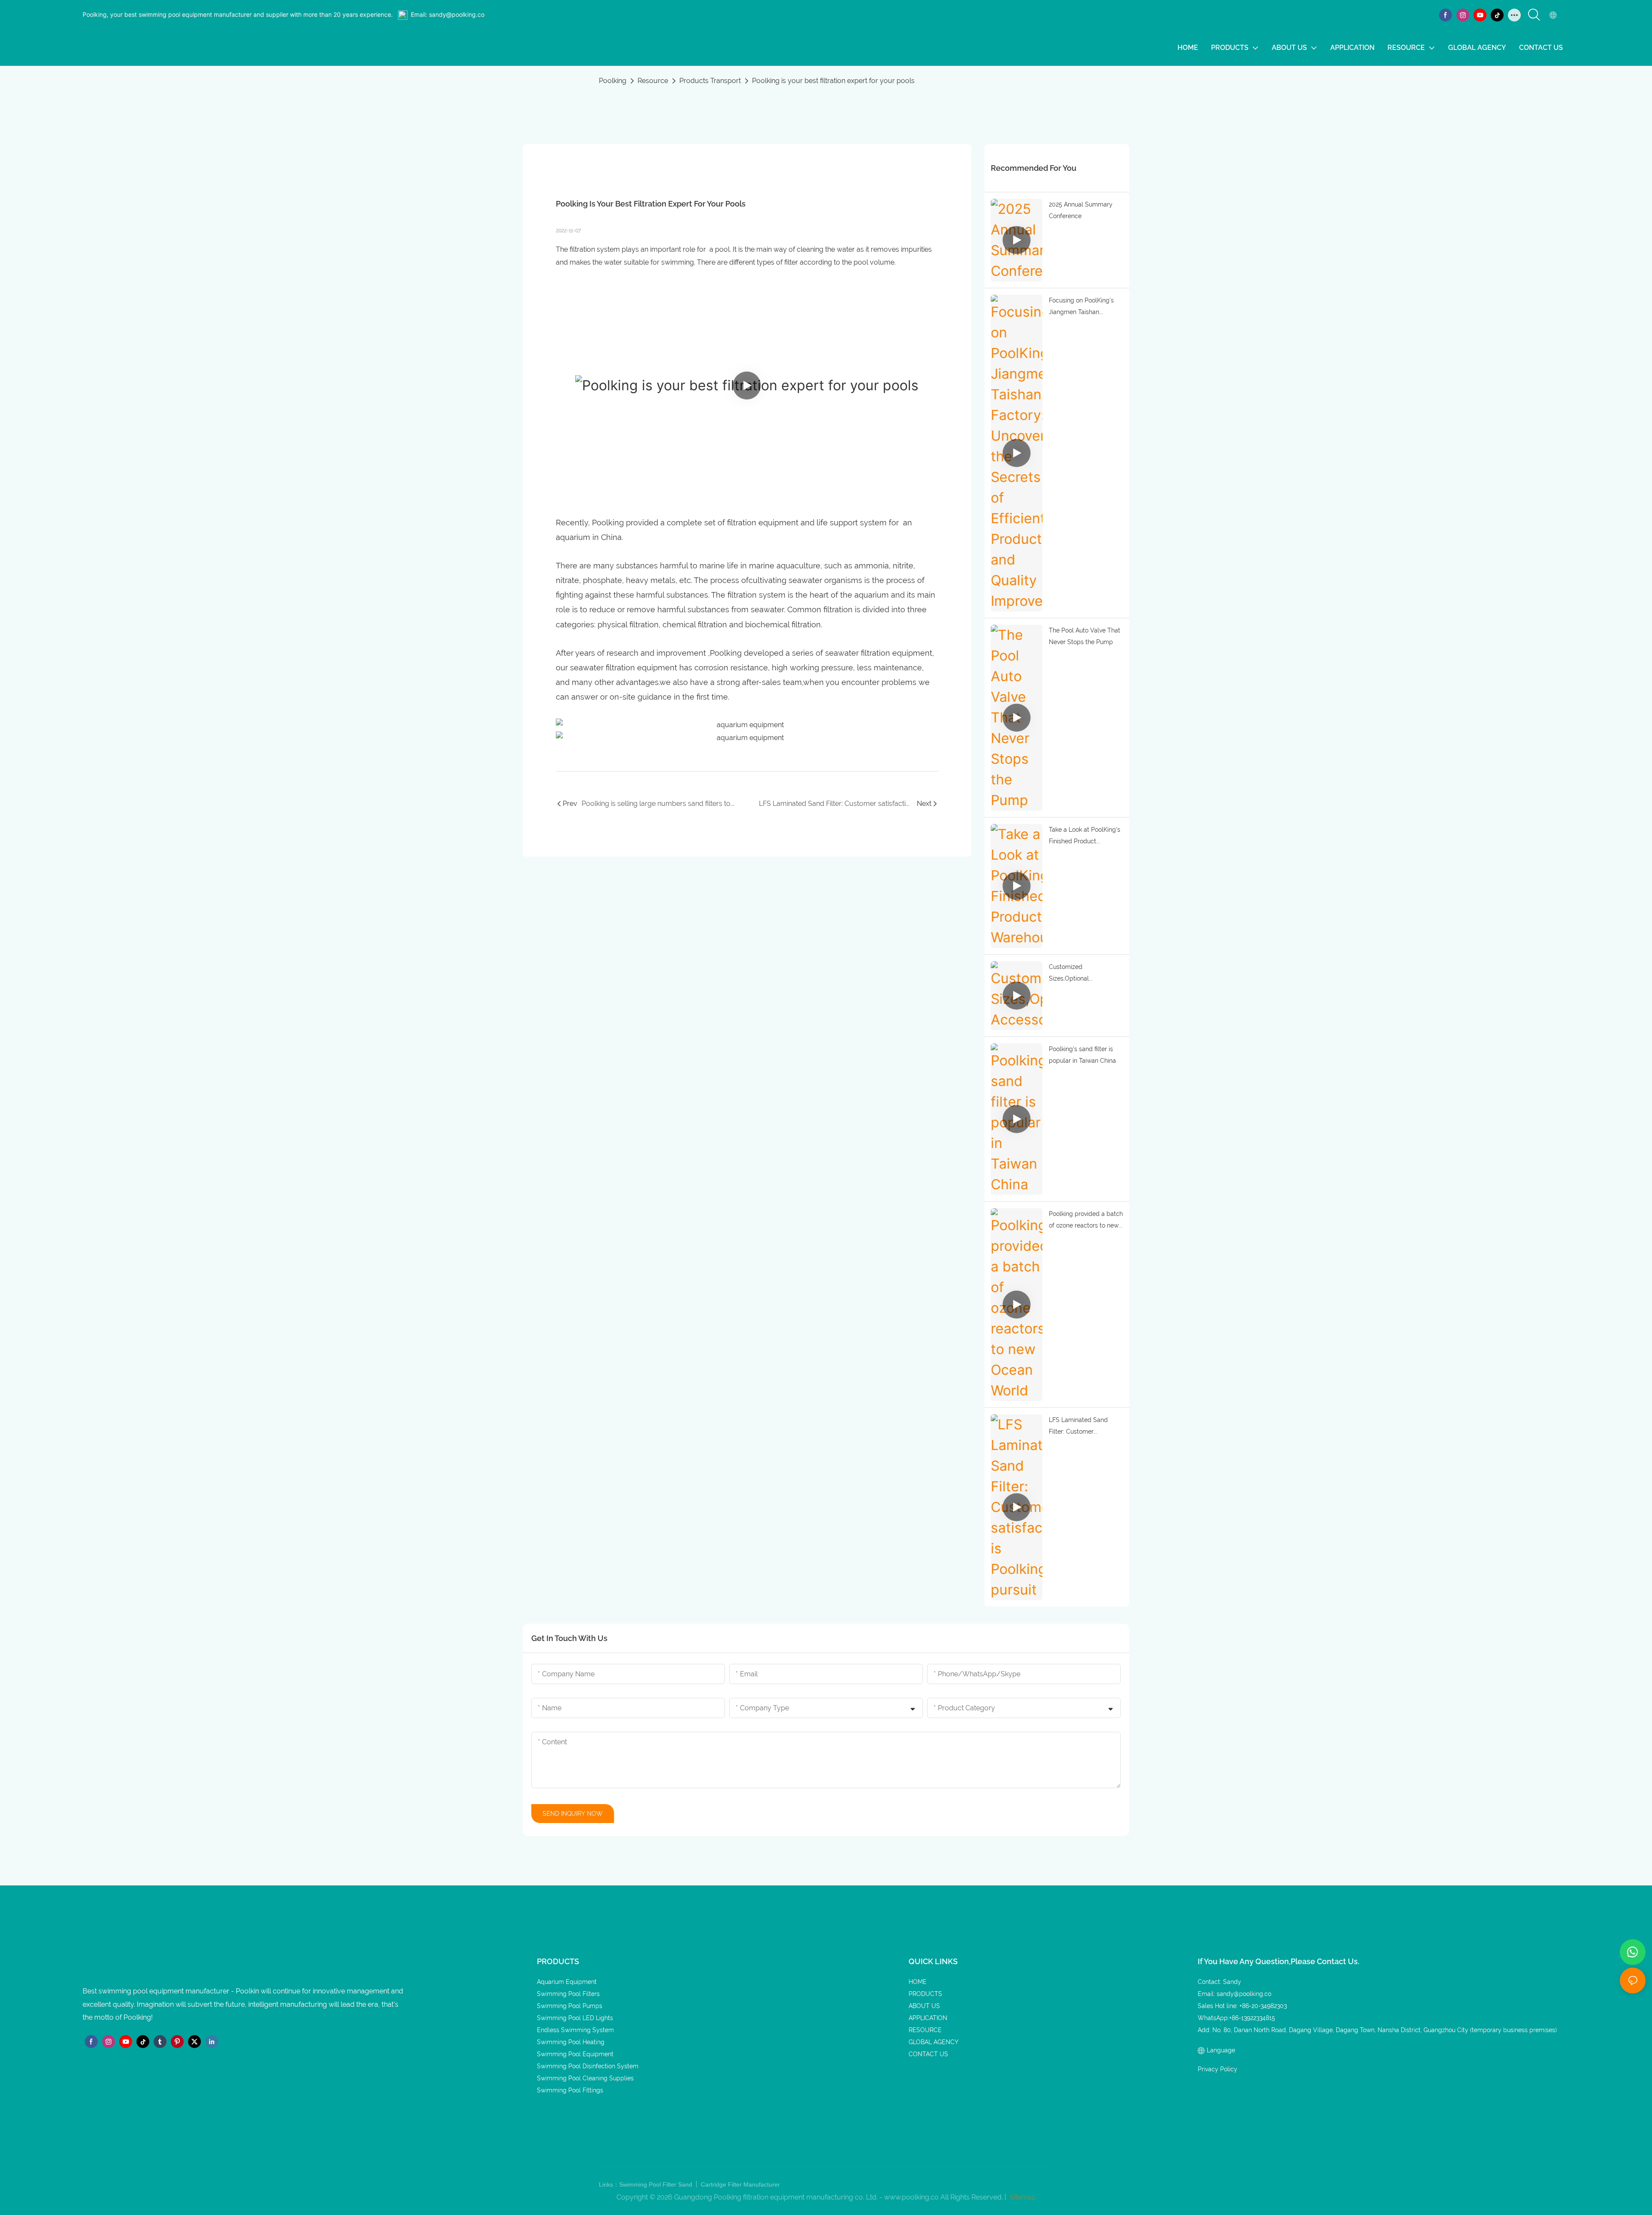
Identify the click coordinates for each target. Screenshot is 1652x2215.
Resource (653, 81)
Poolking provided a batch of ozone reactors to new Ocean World (1086, 1221)
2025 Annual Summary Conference (1081, 210)
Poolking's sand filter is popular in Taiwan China (1082, 1055)
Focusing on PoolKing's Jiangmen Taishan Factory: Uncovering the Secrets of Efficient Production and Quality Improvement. (1082, 307)
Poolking (613, 81)
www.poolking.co (911, 2197)
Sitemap (1022, 2197)
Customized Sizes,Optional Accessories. (1069, 974)
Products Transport (710, 81)
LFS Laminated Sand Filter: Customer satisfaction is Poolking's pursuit (1083, 1427)
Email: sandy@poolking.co (448, 14)
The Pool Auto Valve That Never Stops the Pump (1085, 636)
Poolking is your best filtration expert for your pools (833, 81)
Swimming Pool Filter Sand (656, 2184)
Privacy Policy (1217, 2069)
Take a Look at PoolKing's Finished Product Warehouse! (1085, 836)
